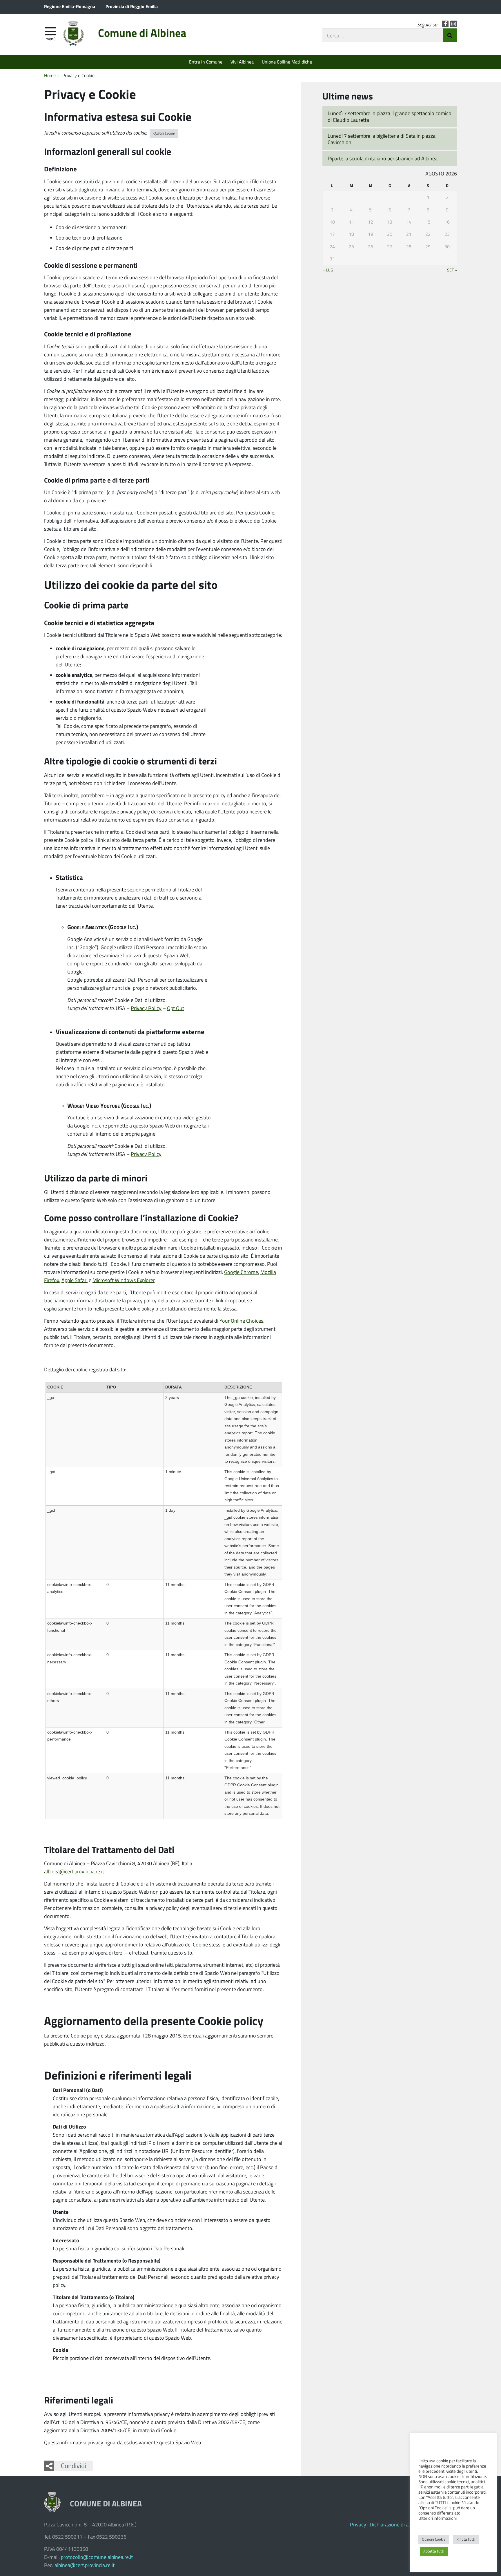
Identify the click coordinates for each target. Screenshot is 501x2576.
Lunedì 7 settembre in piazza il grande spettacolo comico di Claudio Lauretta (390, 116)
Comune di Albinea (142, 33)
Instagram (454, 24)
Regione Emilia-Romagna (70, 6)
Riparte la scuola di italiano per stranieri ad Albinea (383, 158)
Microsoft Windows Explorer (124, 1280)
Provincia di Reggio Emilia (132, 6)
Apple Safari (75, 1280)
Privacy (358, 2524)
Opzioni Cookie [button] (164, 133)
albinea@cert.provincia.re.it (74, 1871)
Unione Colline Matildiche (287, 62)
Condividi (73, 2466)
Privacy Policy (146, 1008)
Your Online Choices (241, 1321)
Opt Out (176, 1008)
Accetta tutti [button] (434, 2551)
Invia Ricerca (450, 35)
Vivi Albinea (242, 62)
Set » (452, 270)
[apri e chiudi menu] (50, 31)
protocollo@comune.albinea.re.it (97, 2557)
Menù (50, 39)
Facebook (445, 24)
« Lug (328, 270)
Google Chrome (241, 1272)
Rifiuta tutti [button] (466, 2539)
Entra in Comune (206, 62)
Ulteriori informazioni (438, 2518)
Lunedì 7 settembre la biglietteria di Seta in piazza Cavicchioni (382, 139)
